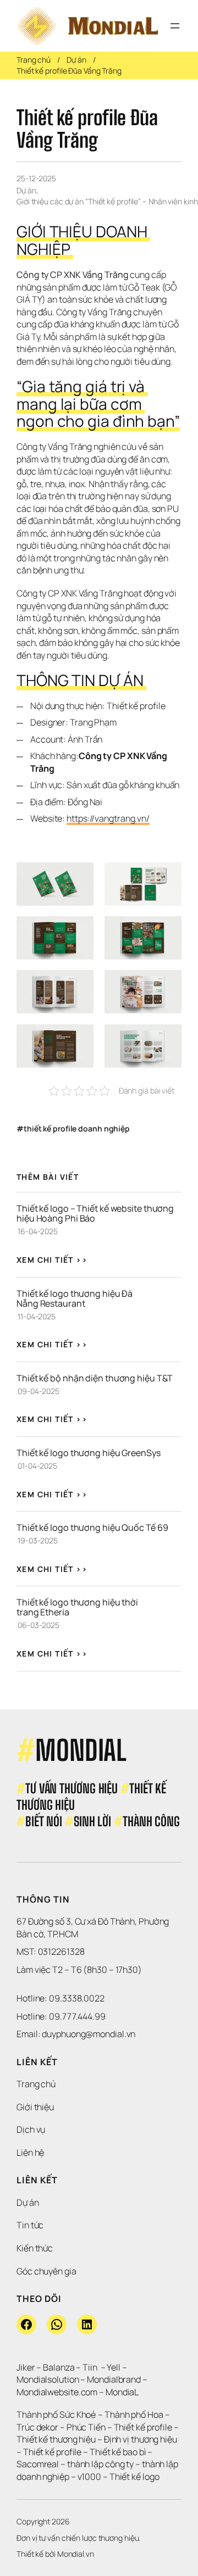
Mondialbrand (114, 2379)
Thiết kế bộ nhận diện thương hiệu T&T (95, 1378)
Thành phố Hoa (135, 2415)
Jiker (26, 2367)
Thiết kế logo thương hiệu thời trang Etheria (78, 1607)
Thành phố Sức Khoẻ (56, 2415)
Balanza (59, 2367)
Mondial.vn (76, 2554)
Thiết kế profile (143, 2427)
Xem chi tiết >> (52, 1260)
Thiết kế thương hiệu (56, 2439)
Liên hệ (30, 2153)
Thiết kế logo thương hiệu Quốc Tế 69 (92, 1527)
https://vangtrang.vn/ (108, 818)
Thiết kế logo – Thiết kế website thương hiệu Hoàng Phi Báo (96, 1213)
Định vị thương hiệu (141, 2439)
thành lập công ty (100, 2464)
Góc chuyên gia (46, 2271)
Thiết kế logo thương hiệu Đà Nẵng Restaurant (75, 1298)
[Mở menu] (175, 26)
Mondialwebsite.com (57, 2392)
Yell (114, 2367)
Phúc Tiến (87, 2427)
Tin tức (30, 2225)
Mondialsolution (48, 2379)
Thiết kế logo (134, 2477)
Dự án (76, 60)
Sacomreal (38, 2464)
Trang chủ (34, 60)
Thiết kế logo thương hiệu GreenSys (89, 1453)
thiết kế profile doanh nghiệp (77, 1128)
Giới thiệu (35, 2107)
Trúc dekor (37, 2427)
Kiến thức (35, 2248)
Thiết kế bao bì (118, 2452)
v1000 (90, 2477)
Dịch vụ (31, 2129)
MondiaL (122, 2392)
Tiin (90, 2367)
